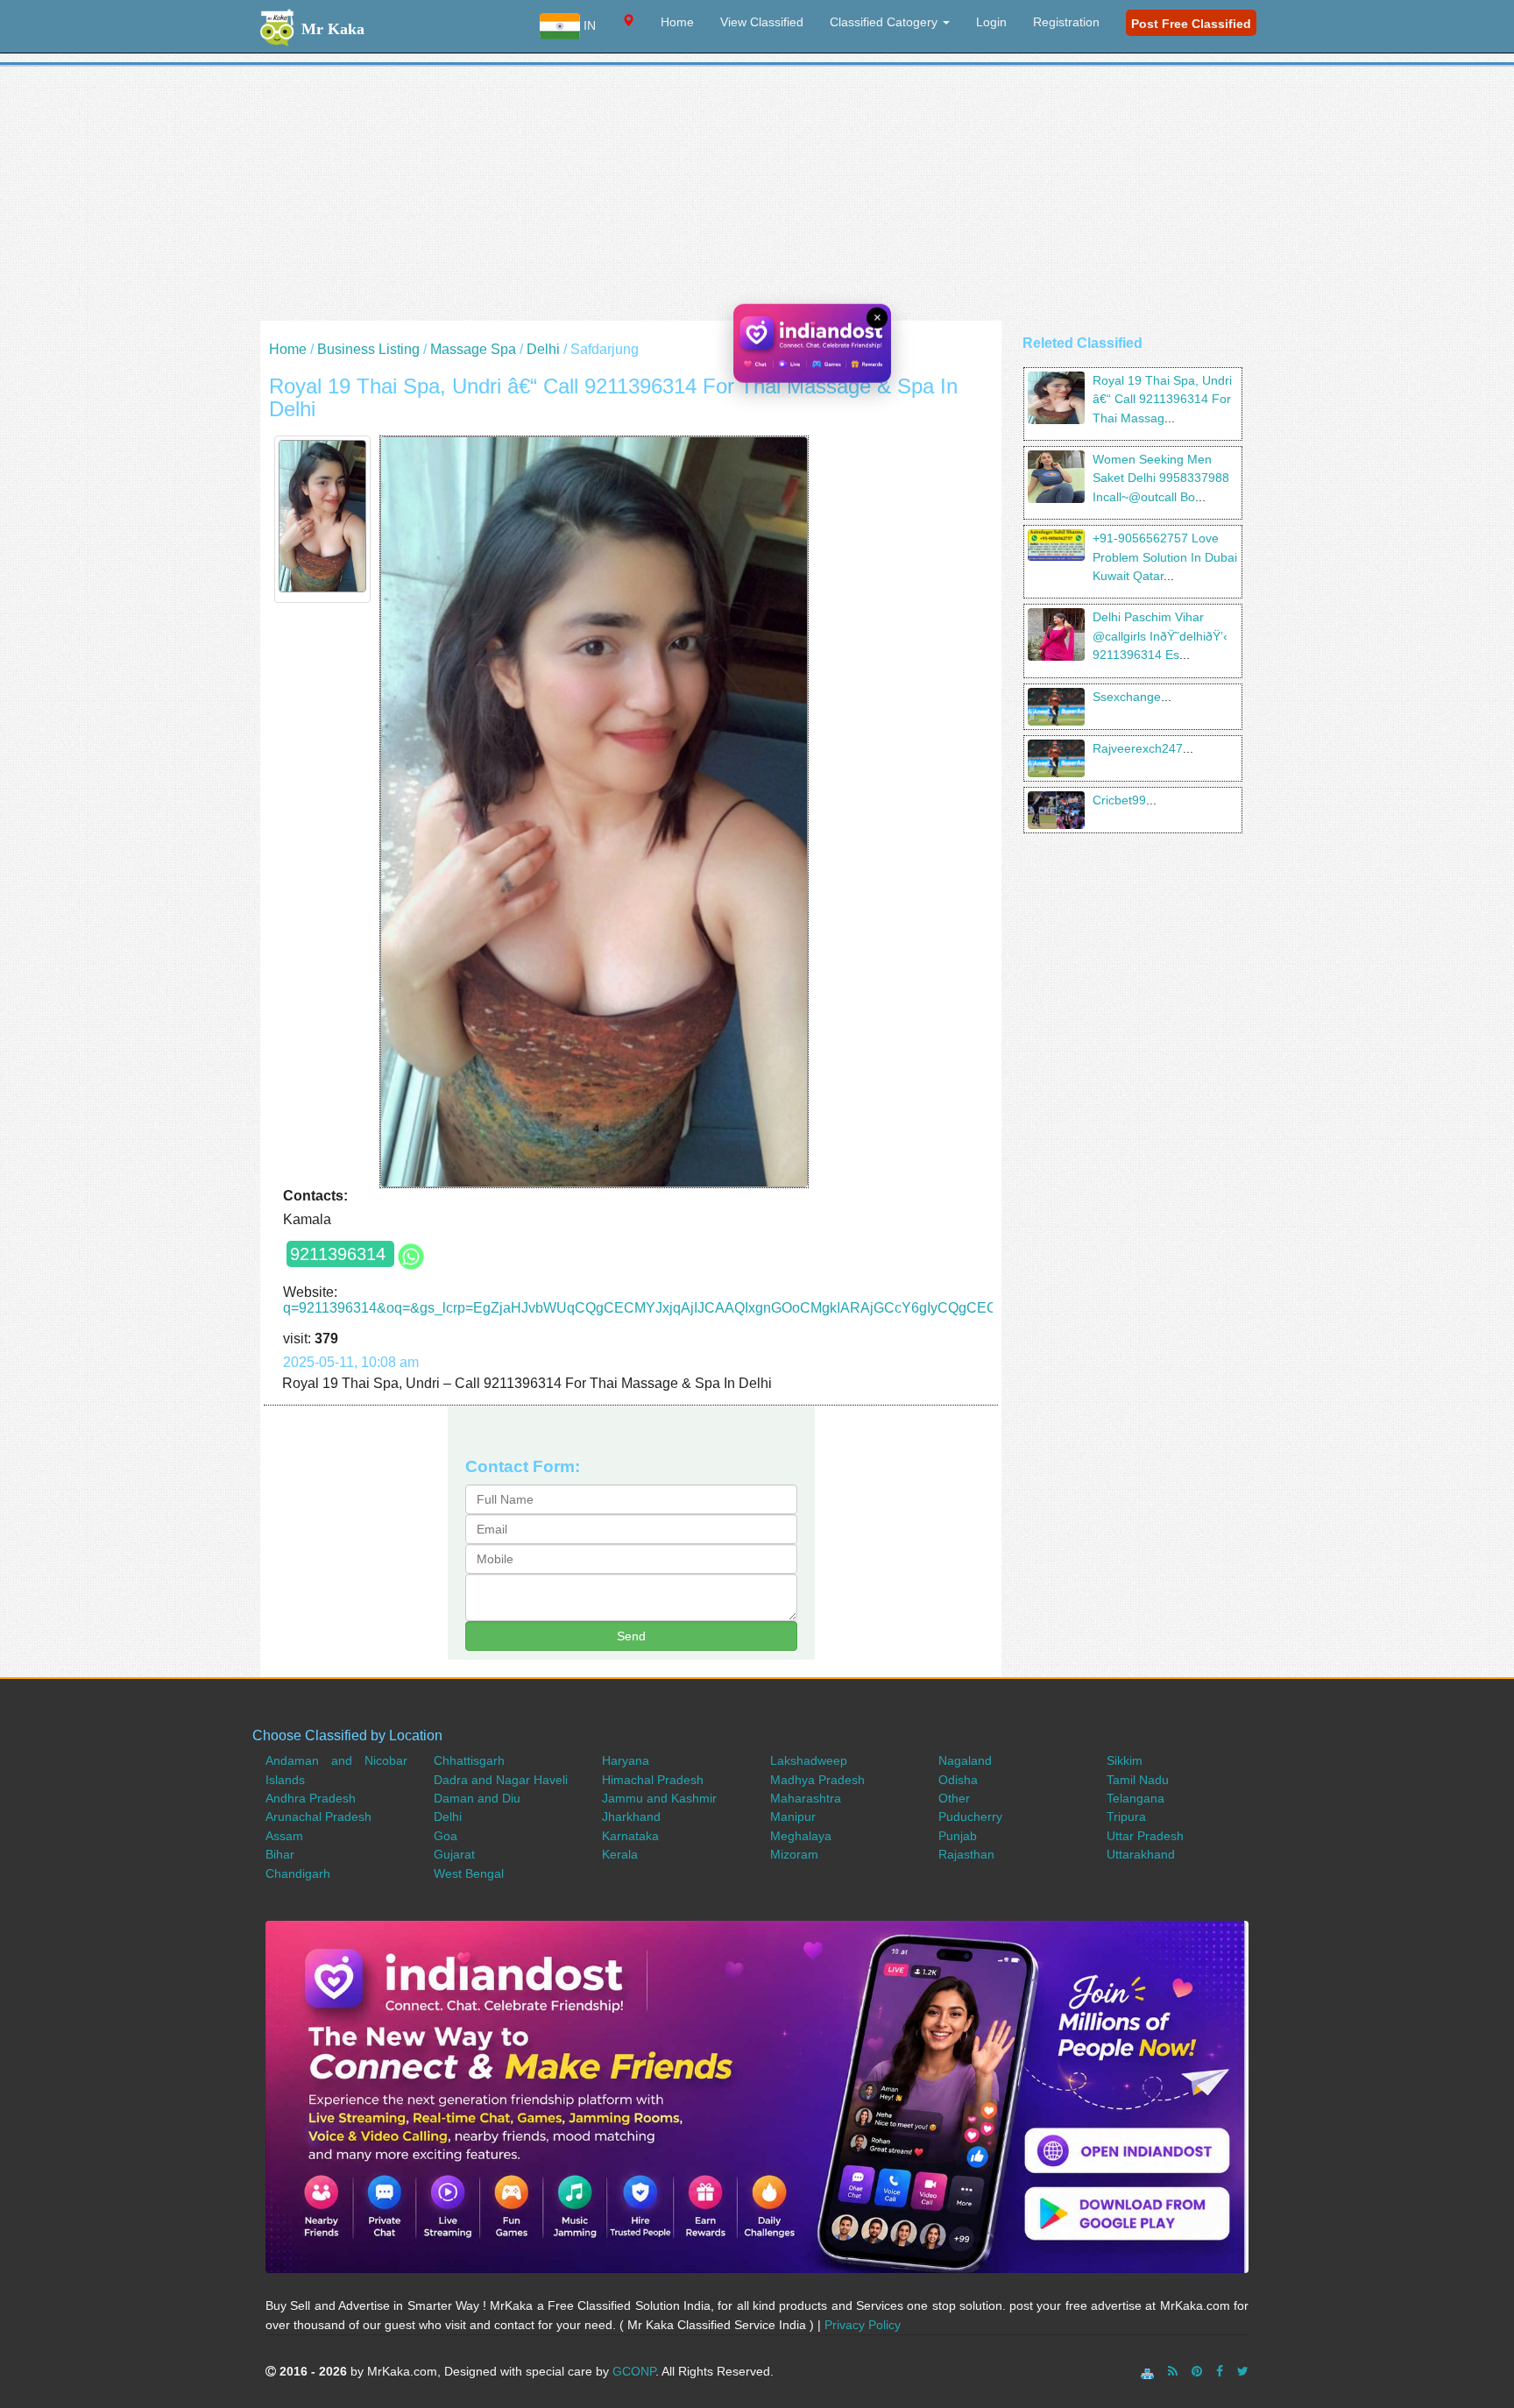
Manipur (793, 1817)
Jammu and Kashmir (659, 1798)
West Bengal (469, 1873)
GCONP (634, 2371)
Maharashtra (806, 1798)
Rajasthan (966, 1854)
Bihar (280, 1854)
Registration (1066, 22)
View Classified (762, 22)
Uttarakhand (1141, 1854)
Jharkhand (631, 1817)
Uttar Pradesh (1145, 1836)
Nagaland (965, 1760)
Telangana (1135, 1798)
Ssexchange (1127, 697)
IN (588, 25)
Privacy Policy (863, 2325)
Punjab (958, 1836)
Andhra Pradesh (311, 1798)
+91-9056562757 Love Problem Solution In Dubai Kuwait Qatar (1165, 557)
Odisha (958, 1780)
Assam (284, 1836)
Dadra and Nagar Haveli (501, 1780)
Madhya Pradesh (817, 1780)
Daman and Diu (477, 1798)
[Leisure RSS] (1173, 2371)
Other (954, 1798)
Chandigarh (298, 1873)
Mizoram (794, 1854)
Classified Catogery (885, 22)
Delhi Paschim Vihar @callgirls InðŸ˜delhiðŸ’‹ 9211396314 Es (1160, 636)
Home (677, 22)
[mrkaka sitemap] (1149, 2371)
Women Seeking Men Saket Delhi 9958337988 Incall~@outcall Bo (1161, 478)
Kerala (620, 1854)
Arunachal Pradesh (318, 1817)
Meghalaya (801, 1836)
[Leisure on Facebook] (1220, 2371)
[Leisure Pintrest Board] (1197, 2371)
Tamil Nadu (1138, 1780)
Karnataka (630, 1836)
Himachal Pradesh (653, 1780)
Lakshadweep (809, 1760)
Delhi (543, 349)
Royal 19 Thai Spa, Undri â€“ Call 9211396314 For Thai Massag (1162, 399)
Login (991, 22)
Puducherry (970, 1817)
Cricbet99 (1119, 800)
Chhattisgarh (469, 1760)
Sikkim (1125, 1760)
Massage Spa (473, 349)
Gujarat (454, 1854)
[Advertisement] (757, 198)
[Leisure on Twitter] (1243, 2371)
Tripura (1126, 1817)
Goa (446, 1836)
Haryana (626, 1760)
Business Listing (368, 349)
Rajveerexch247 (1138, 748)
